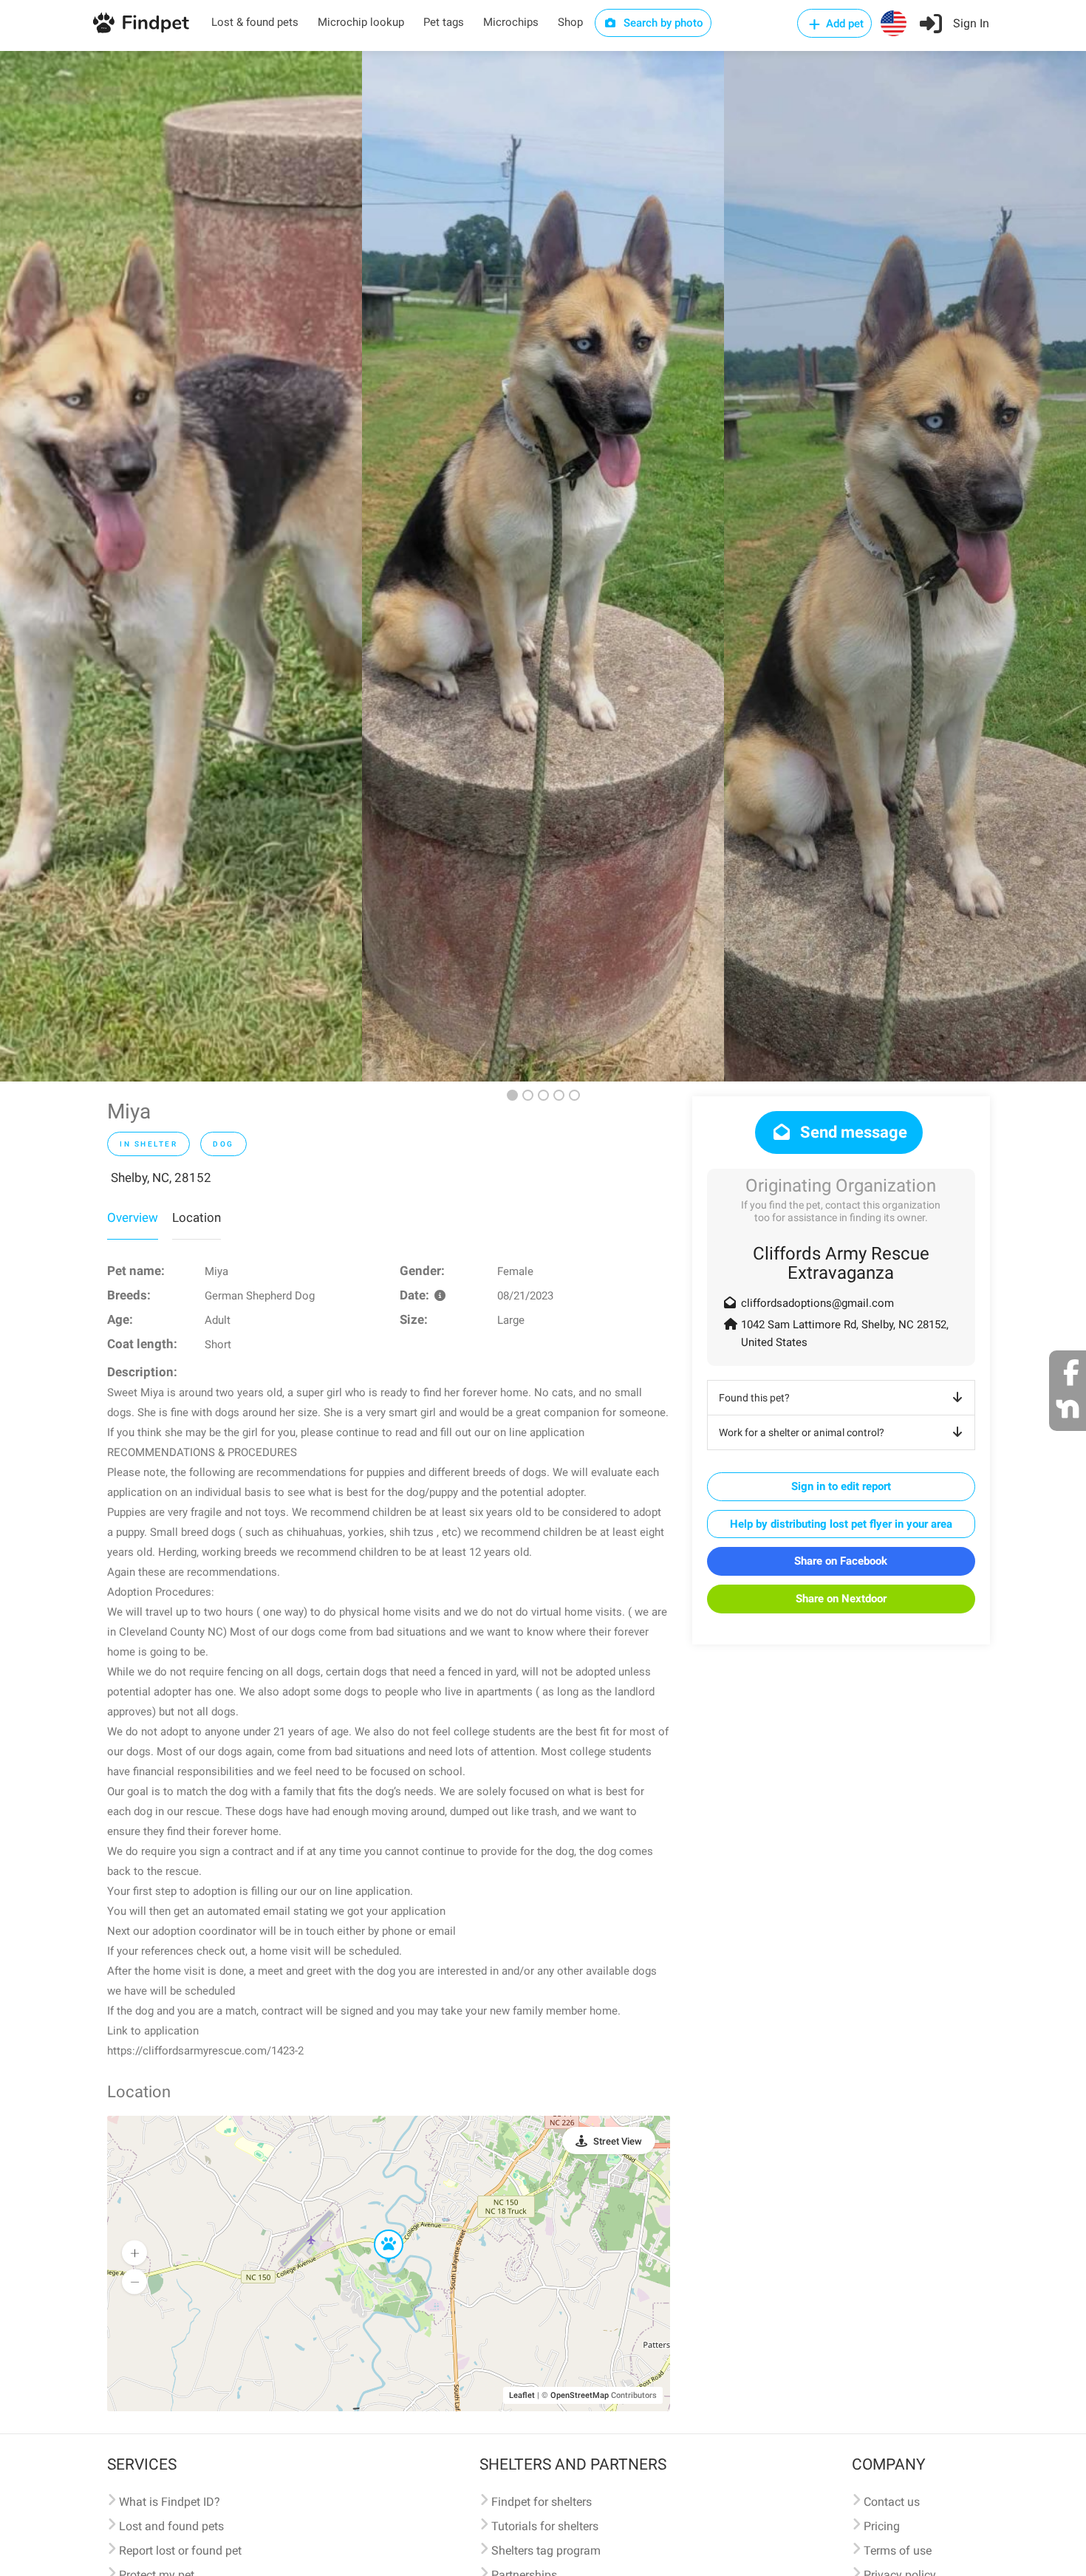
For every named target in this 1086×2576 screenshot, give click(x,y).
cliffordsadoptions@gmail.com (817, 1303)
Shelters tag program (546, 2551)
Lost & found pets (255, 22)
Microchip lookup (361, 22)
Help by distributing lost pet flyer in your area (841, 1524)
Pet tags (444, 22)
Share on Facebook (841, 1561)
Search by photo (662, 23)
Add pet (843, 24)
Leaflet (522, 2395)
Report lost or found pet (180, 2551)
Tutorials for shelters (545, 2526)
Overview (133, 1217)
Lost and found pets (171, 2526)
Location (197, 1217)
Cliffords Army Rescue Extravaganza (841, 1263)
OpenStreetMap (580, 2395)
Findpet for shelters (542, 2502)
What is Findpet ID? (170, 2502)
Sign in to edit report (841, 1486)
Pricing (882, 2526)
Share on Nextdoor (841, 1599)
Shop (570, 22)
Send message (852, 1132)
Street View (618, 2141)
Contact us (892, 2502)
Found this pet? (754, 1398)
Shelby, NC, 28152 (161, 1178)
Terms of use (898, 2551)
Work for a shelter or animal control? (802, 1432)
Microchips (511, 22)
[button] (378, 2230)
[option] (181, 566)
